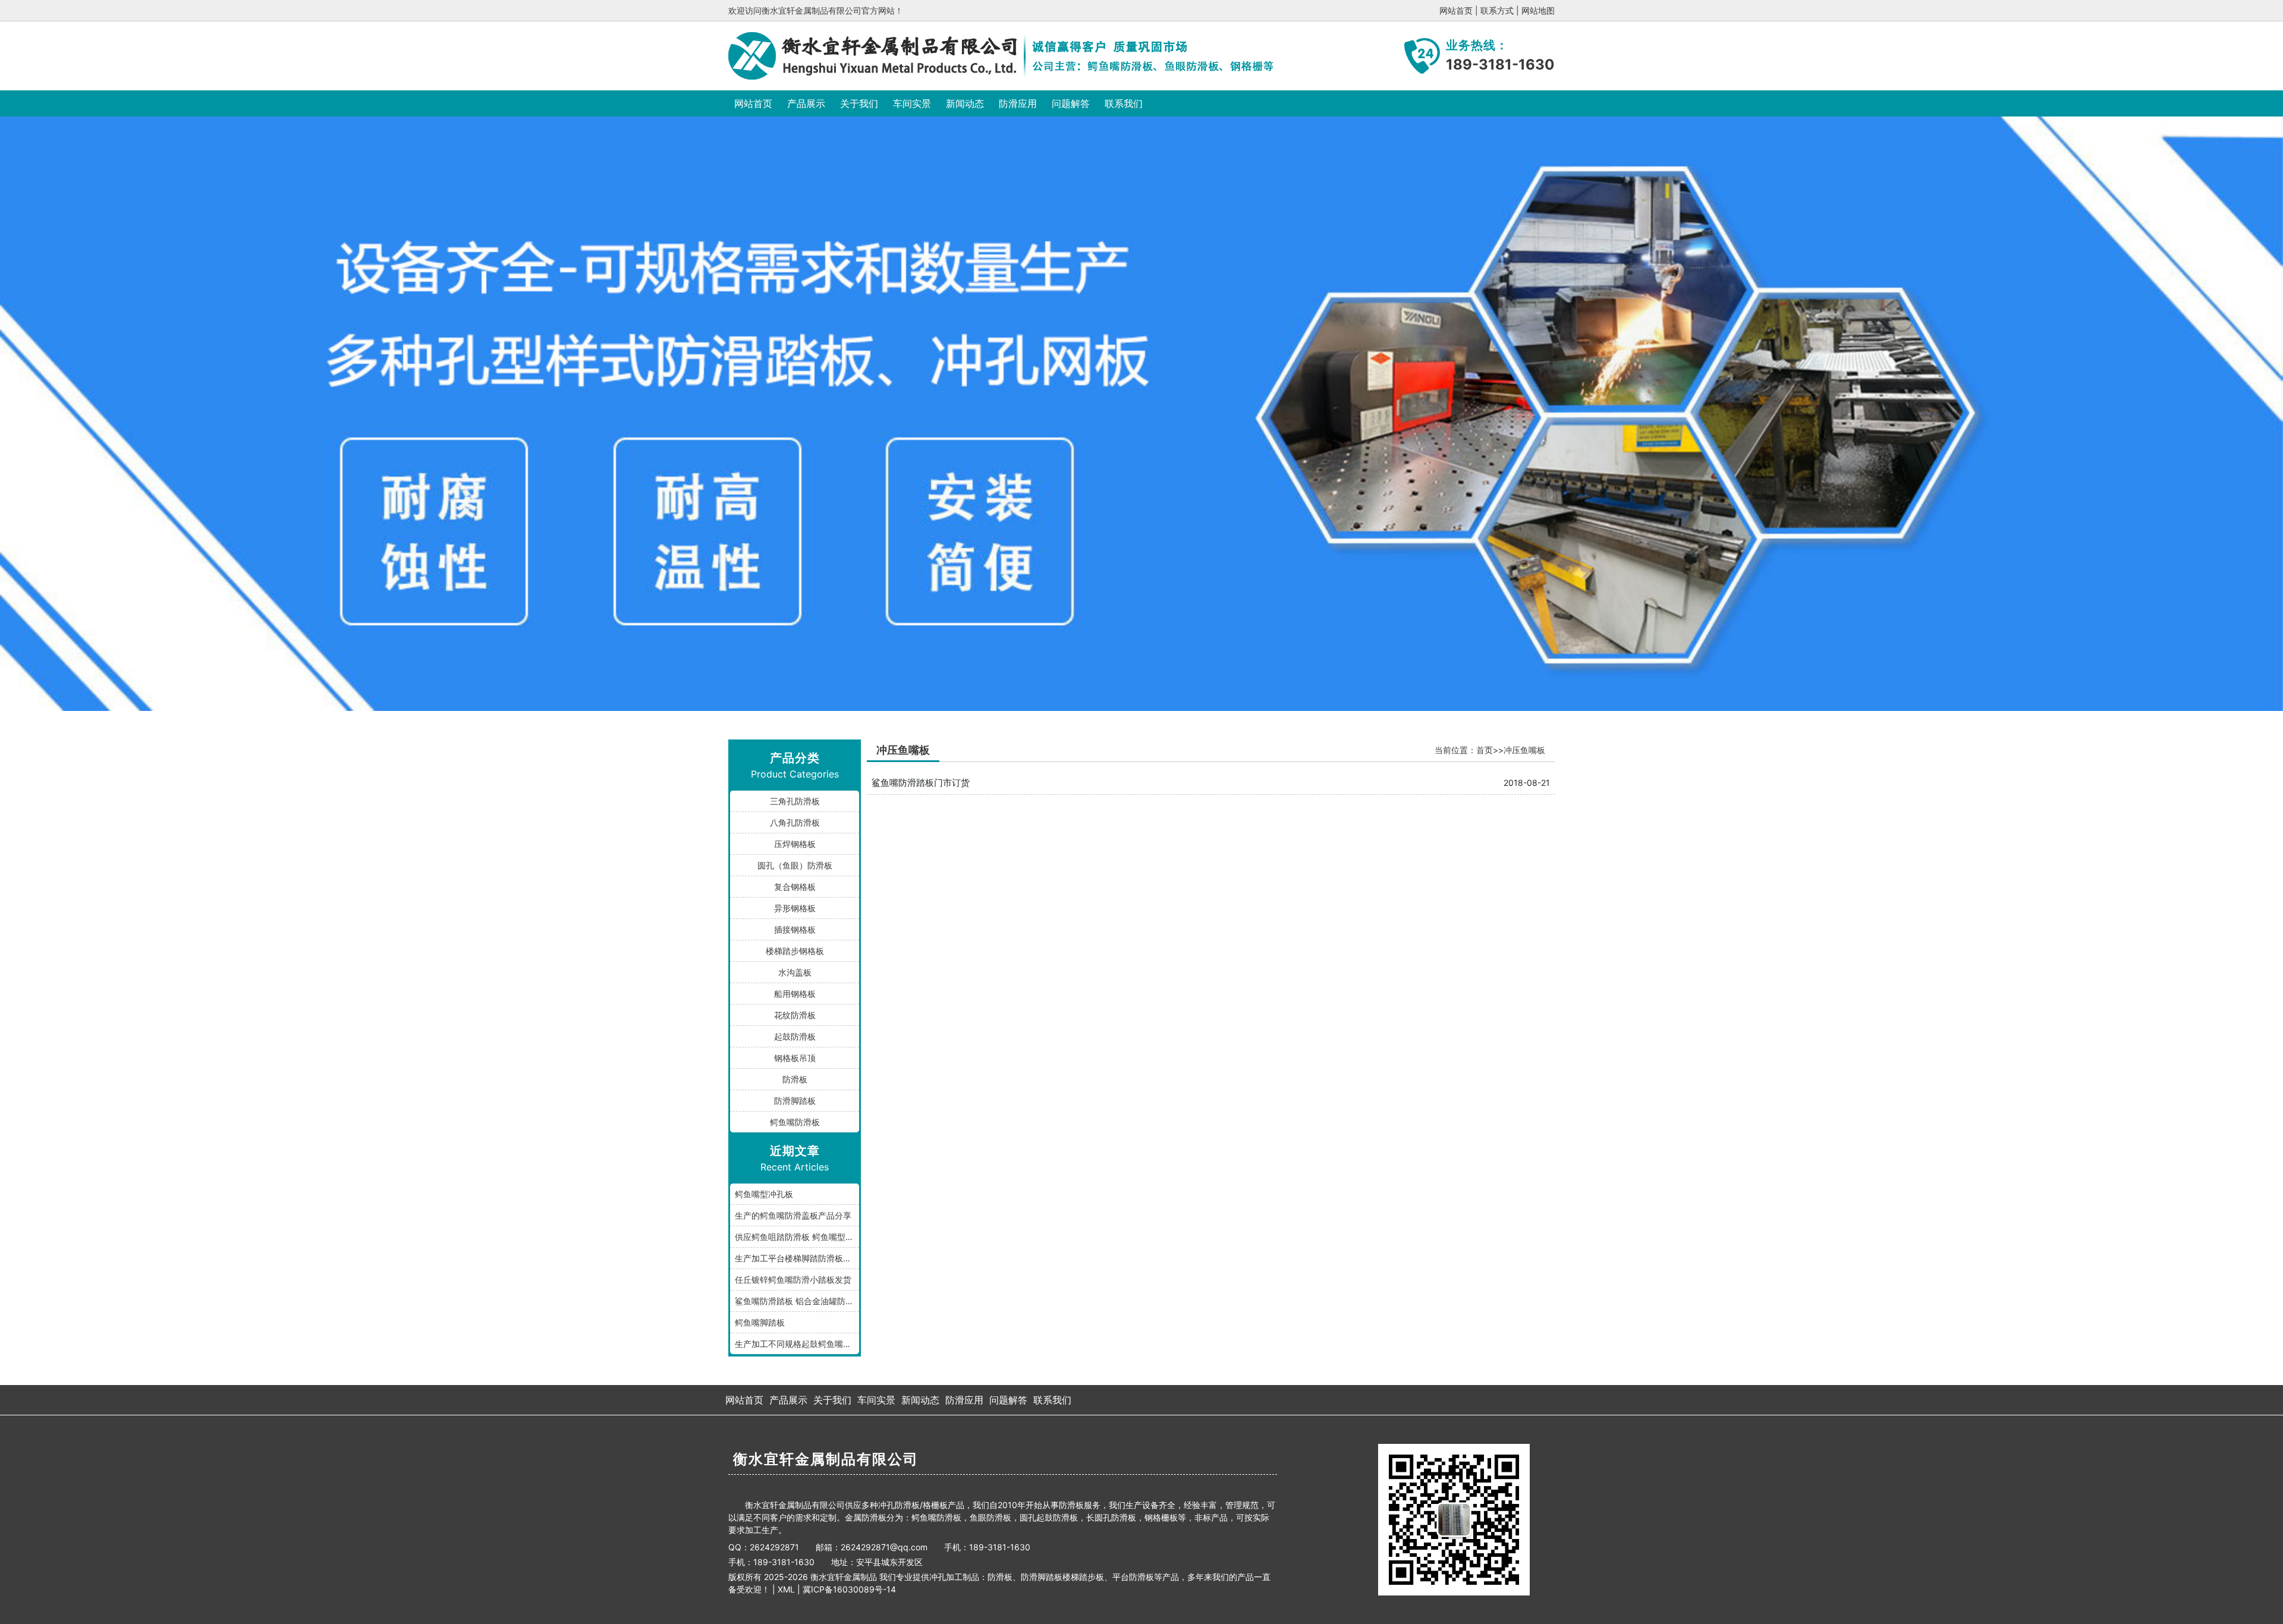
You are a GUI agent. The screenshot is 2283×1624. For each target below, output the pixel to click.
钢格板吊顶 (795, 1058)
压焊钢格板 (795, 844)
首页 (1485, 750)
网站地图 (1538, 10)
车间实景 (912, 103)
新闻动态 (965, 103)
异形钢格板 (795, 908)
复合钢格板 (795, 887)
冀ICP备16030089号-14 (849, 1589)
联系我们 (1124, 103)
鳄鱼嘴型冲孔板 (764, 1194)
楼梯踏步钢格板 (795, 951)
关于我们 (859, 103)
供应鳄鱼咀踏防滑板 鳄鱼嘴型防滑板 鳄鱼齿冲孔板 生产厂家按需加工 (797, 1237)
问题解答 (1071, 103)
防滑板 (795, 1079)
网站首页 (1456, 10)
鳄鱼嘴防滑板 (795, 1122)
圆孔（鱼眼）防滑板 (795, 865)
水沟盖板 (795, 972)
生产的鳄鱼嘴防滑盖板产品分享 (793, 1215)
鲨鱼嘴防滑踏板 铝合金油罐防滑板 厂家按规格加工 (797, 1301)
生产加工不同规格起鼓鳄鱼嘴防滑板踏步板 (797, 1344)
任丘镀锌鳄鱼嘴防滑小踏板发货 (793, 1280)
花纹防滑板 (795, 1015)
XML (786, 1589)
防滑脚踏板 (795, 1101)
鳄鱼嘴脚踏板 (760, 1322)
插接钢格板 (795, 929)
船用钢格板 (795, 994)
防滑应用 (1018, 103)
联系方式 (1497, 10)
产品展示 (806, 103)
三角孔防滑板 (795, 801)
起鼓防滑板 (795, 1036)
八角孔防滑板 (795, 822)
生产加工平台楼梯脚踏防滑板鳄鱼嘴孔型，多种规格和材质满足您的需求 (797, 1258)
